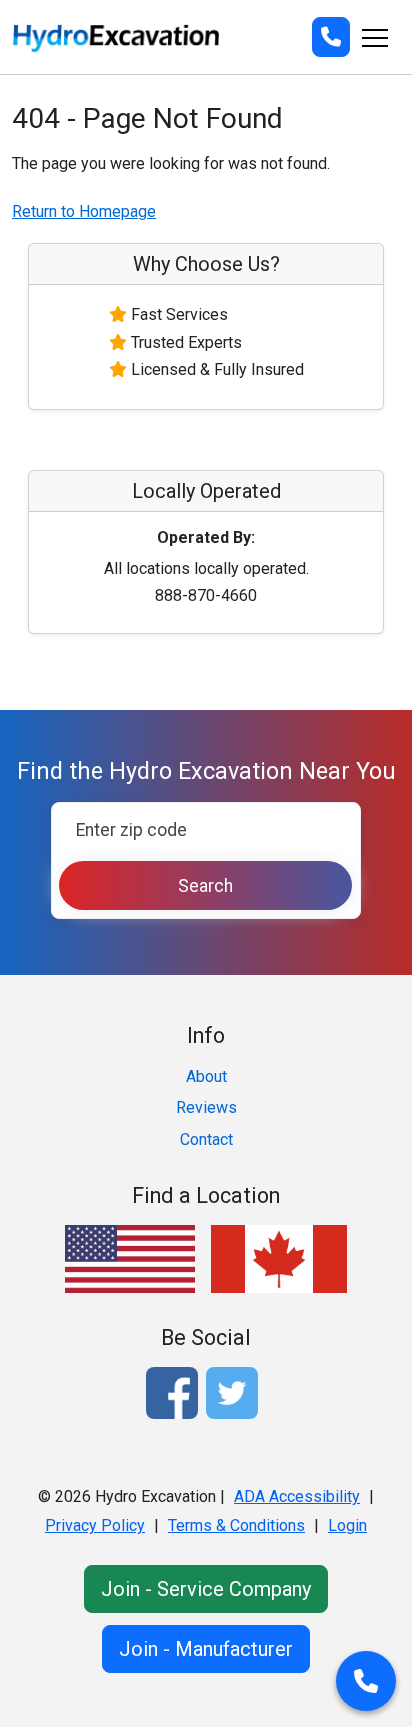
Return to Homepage (84, 211)
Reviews (206, 1107)
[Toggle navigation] (375, 37)
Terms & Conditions (236, 1525)
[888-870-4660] (331, 37)
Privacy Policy (95, 1525)
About (206, 1076)
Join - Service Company (206, 1589)
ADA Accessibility (297, 1496)
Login (347, 1525)
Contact (206, 1139)
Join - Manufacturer (206, 1649)
